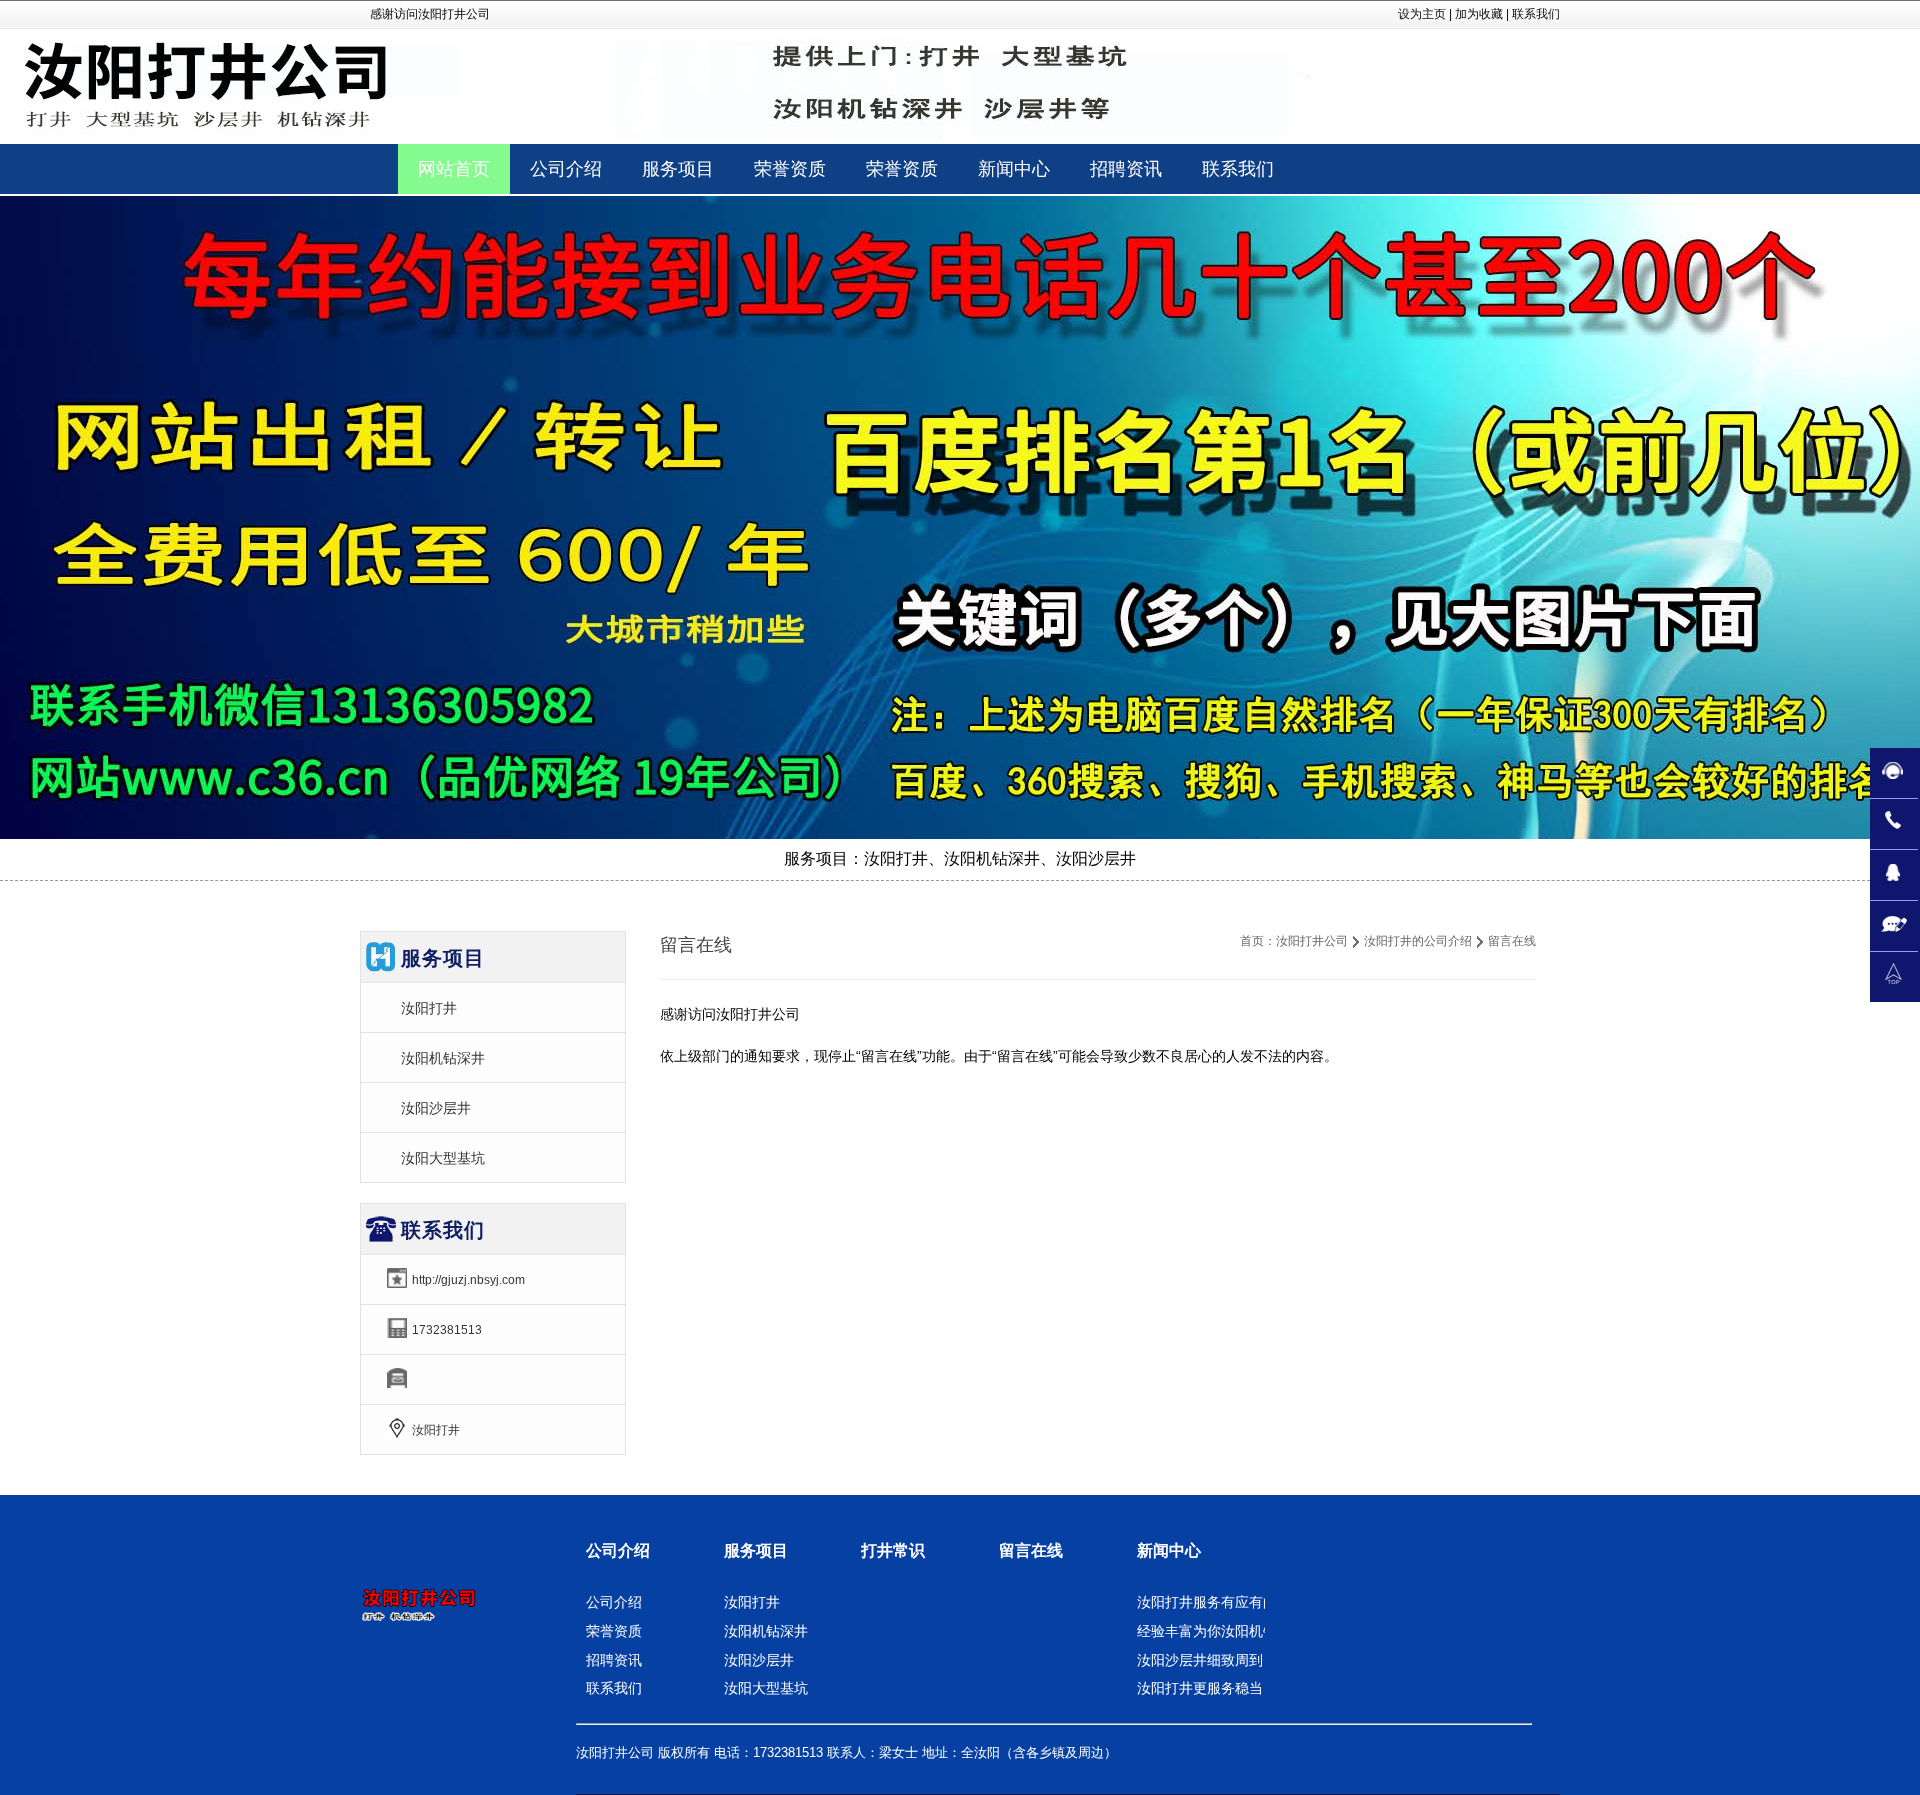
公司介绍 (618, 1550)
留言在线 (1031, 1550)
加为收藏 (1479, 14)
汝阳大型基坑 (443, 1158)
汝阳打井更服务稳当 (1200, 1688)
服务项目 (756, 1550)
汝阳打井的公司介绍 (1418, 941)
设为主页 (1422, 14)
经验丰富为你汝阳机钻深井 (1221, 1631)
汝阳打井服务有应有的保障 (1221, 1602)
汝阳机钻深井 (443, 1058)
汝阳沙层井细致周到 (1200, 1660)
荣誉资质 (614, 1631)
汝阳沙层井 (436, 1108)
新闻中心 (1169, 1550)
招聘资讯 (614, 1660)
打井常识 (893, 1550)
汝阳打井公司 (1312, 941)
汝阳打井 (429, 1008)
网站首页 (454, 169)
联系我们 (1536, 14)
